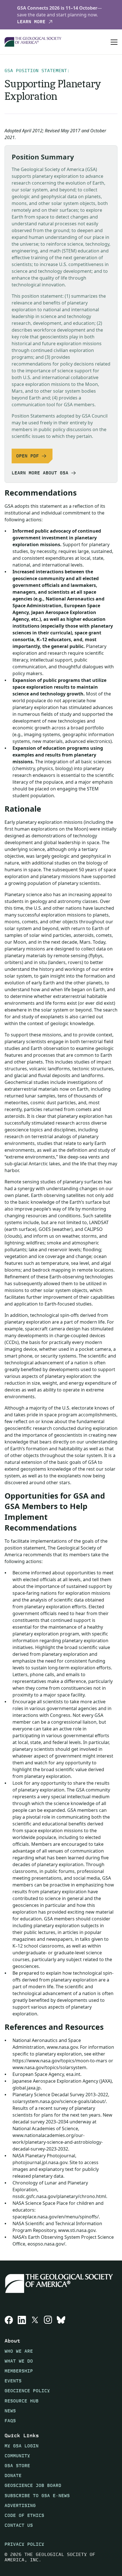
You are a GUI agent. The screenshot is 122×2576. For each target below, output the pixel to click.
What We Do (19, 2361)
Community (17, 2455)
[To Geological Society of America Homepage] (33, 42)
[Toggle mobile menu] (114, 42)
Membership (19, 2371)
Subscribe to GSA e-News (37, 2495)
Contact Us (19, 2525)
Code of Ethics (24, 2515)
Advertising (20, 2505)
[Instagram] (48, 2320)
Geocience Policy (27, 2391)
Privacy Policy (24, 2544)
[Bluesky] (61, 2320)
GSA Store (17, 2466)
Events (13, 2381)
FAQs (10, 2420)
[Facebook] (9, 2320)
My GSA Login (22, 2446)
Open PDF (28, 456)
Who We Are (19, 2351)
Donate (13, 2475)
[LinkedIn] (22, 2320)
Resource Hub (22, 2401)
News (10, 2410)
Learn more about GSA (40, 473)
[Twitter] (35, 2320)
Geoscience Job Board (33, 2485)
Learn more (31, 22)
